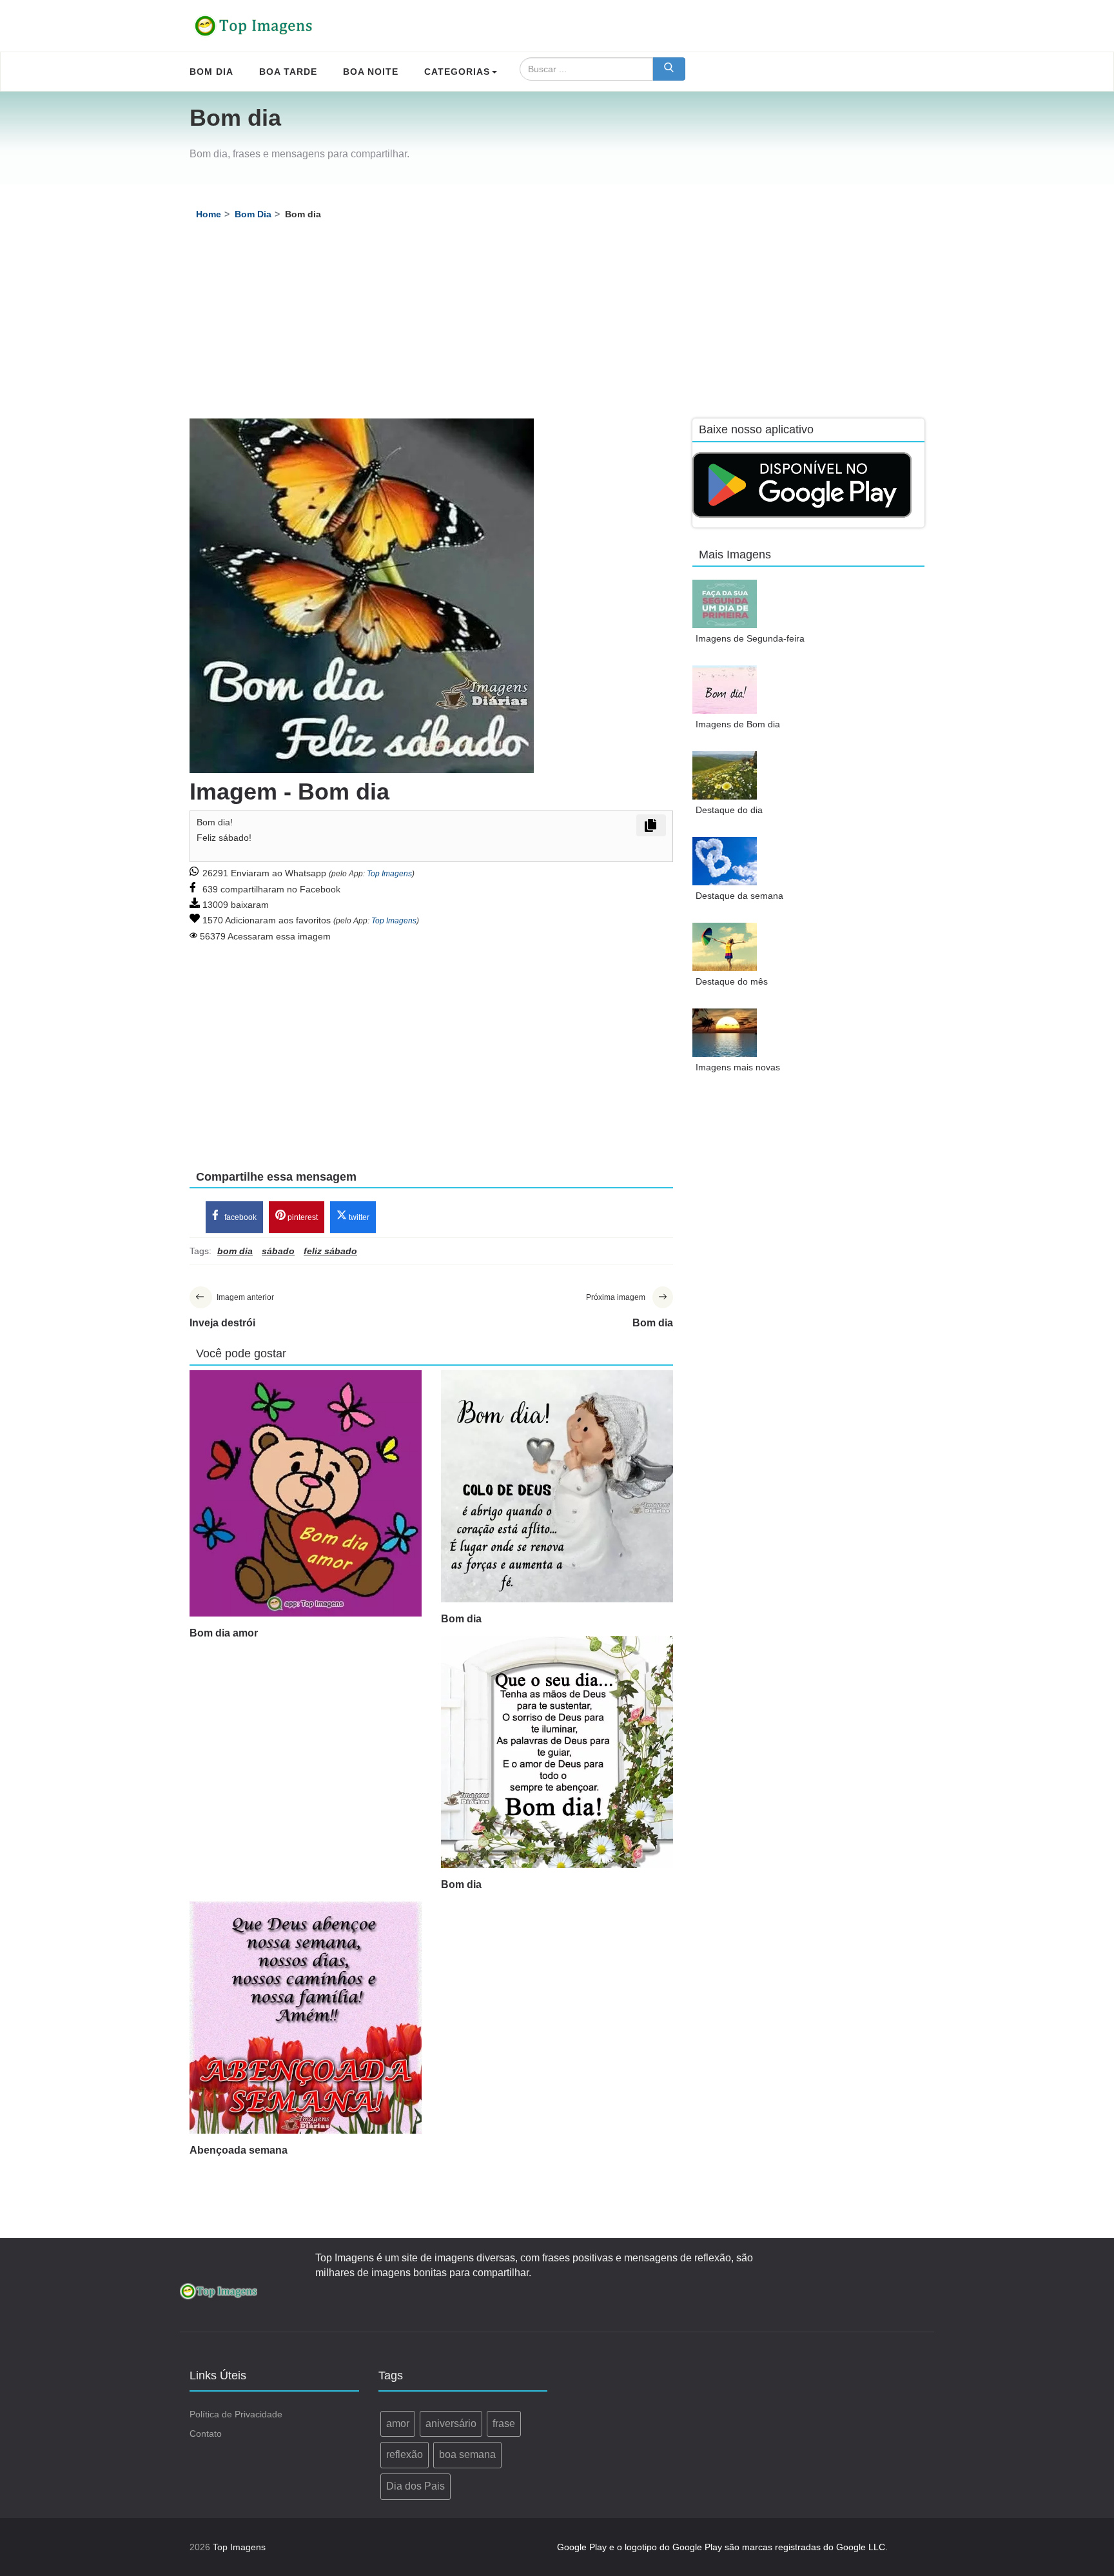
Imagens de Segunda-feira (750, 638)
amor (398, 2424)
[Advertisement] (557, 322)
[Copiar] (651, 825)
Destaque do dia (729, 810)
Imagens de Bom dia (738, 724)
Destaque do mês (732, 981)
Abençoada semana (239, 2150)
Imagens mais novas (738, 1067)
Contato (206, 2433)
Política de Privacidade (236, 2414)
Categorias (457, 72)
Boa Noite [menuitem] (371, 72)
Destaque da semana (739, 896)
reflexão (405, 2454)
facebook (239, 1217)
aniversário (451, 2424)
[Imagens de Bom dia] (725, 690)
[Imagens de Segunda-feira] (725, 604)
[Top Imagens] (254, 26)
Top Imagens (389, 874)
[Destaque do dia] (725, 775)
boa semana (467, 2454)
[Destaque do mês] (725, 947)
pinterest (302, 1217)
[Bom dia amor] (306, 1493)
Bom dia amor (224, 1633)
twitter (358, 1217)
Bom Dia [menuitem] (211, 72)
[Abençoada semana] (306, 2018)
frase (504, 2424)
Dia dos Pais (415, 2486)
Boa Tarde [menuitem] (288, 72)
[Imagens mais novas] (725, 1033)
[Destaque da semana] (725, 861)
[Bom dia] (557, 1486)
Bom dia (461, 1619)
